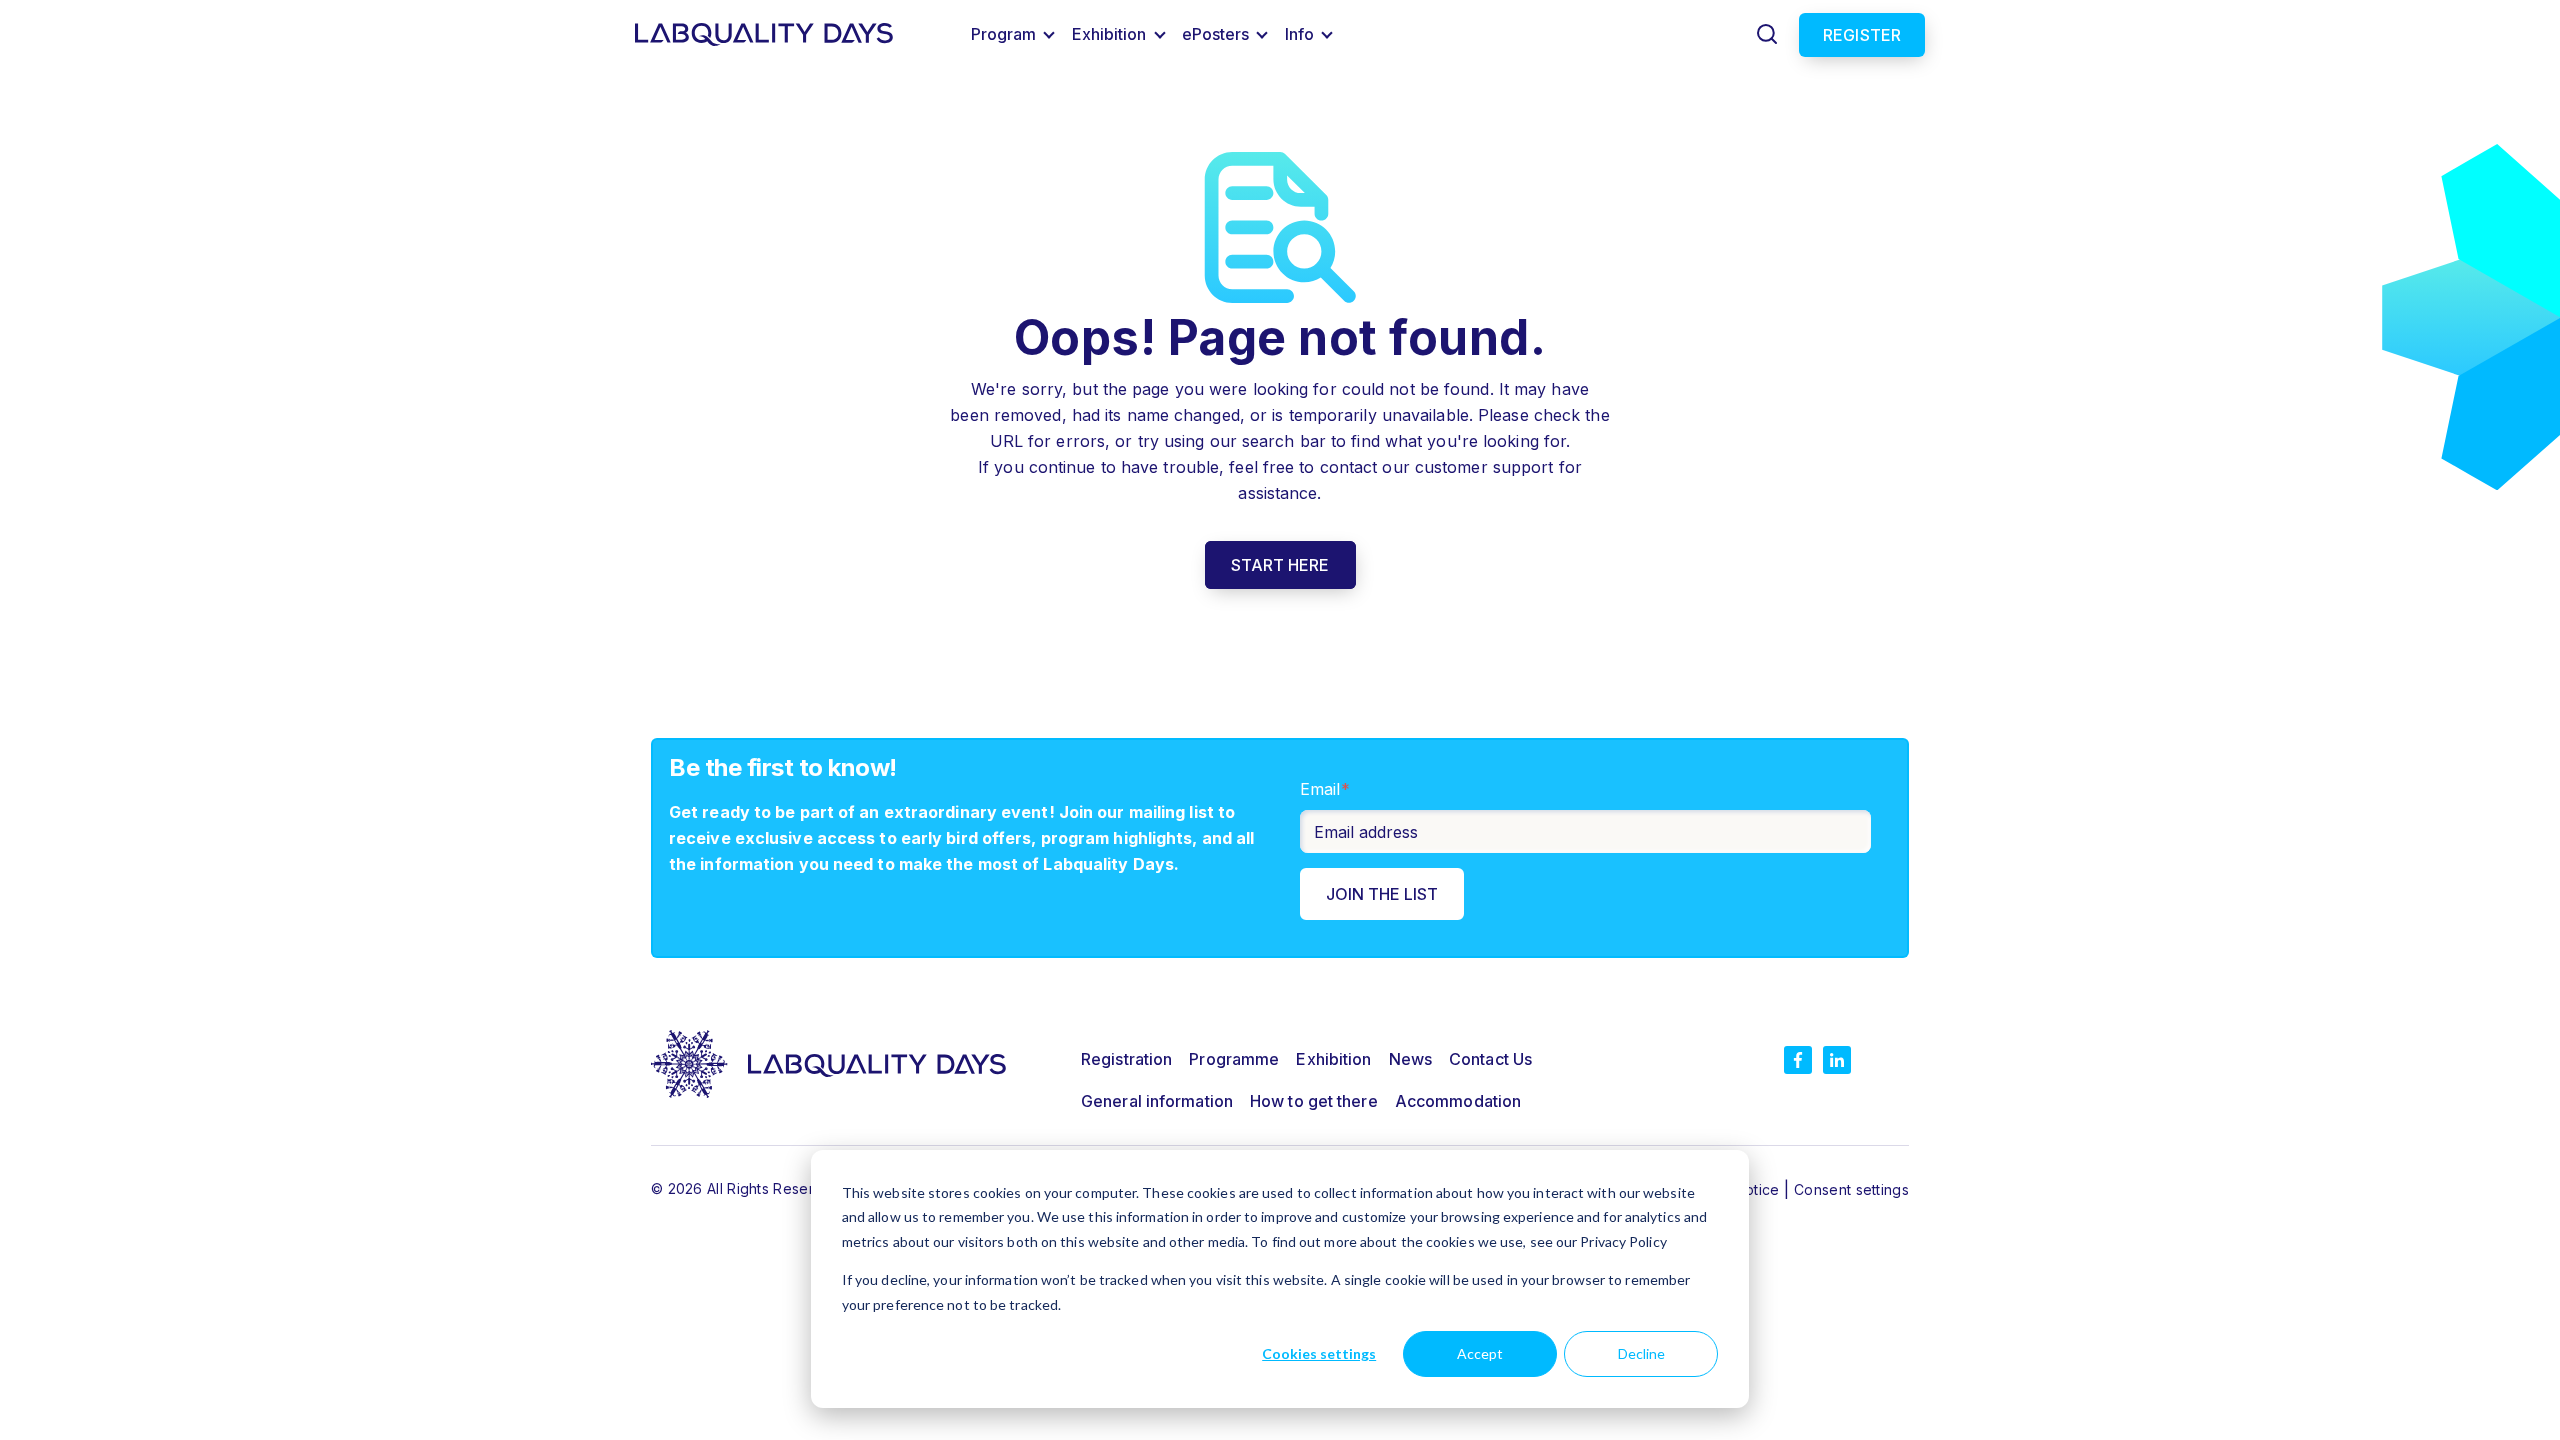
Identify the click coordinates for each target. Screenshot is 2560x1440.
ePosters (1216, 34)
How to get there (1314, 1101)
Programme (1234, 1059)
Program (1004, 34)
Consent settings (1851, 1189)
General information (1157, 1101)
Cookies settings (1319, 1353)
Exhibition (1109, 34)
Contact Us (1490, 1059)
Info (1299, 34)
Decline (1641, 1353)
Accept (1480, 1353)
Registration (1126, 1059)
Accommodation (1458, 1101)
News (1410, 1059)
